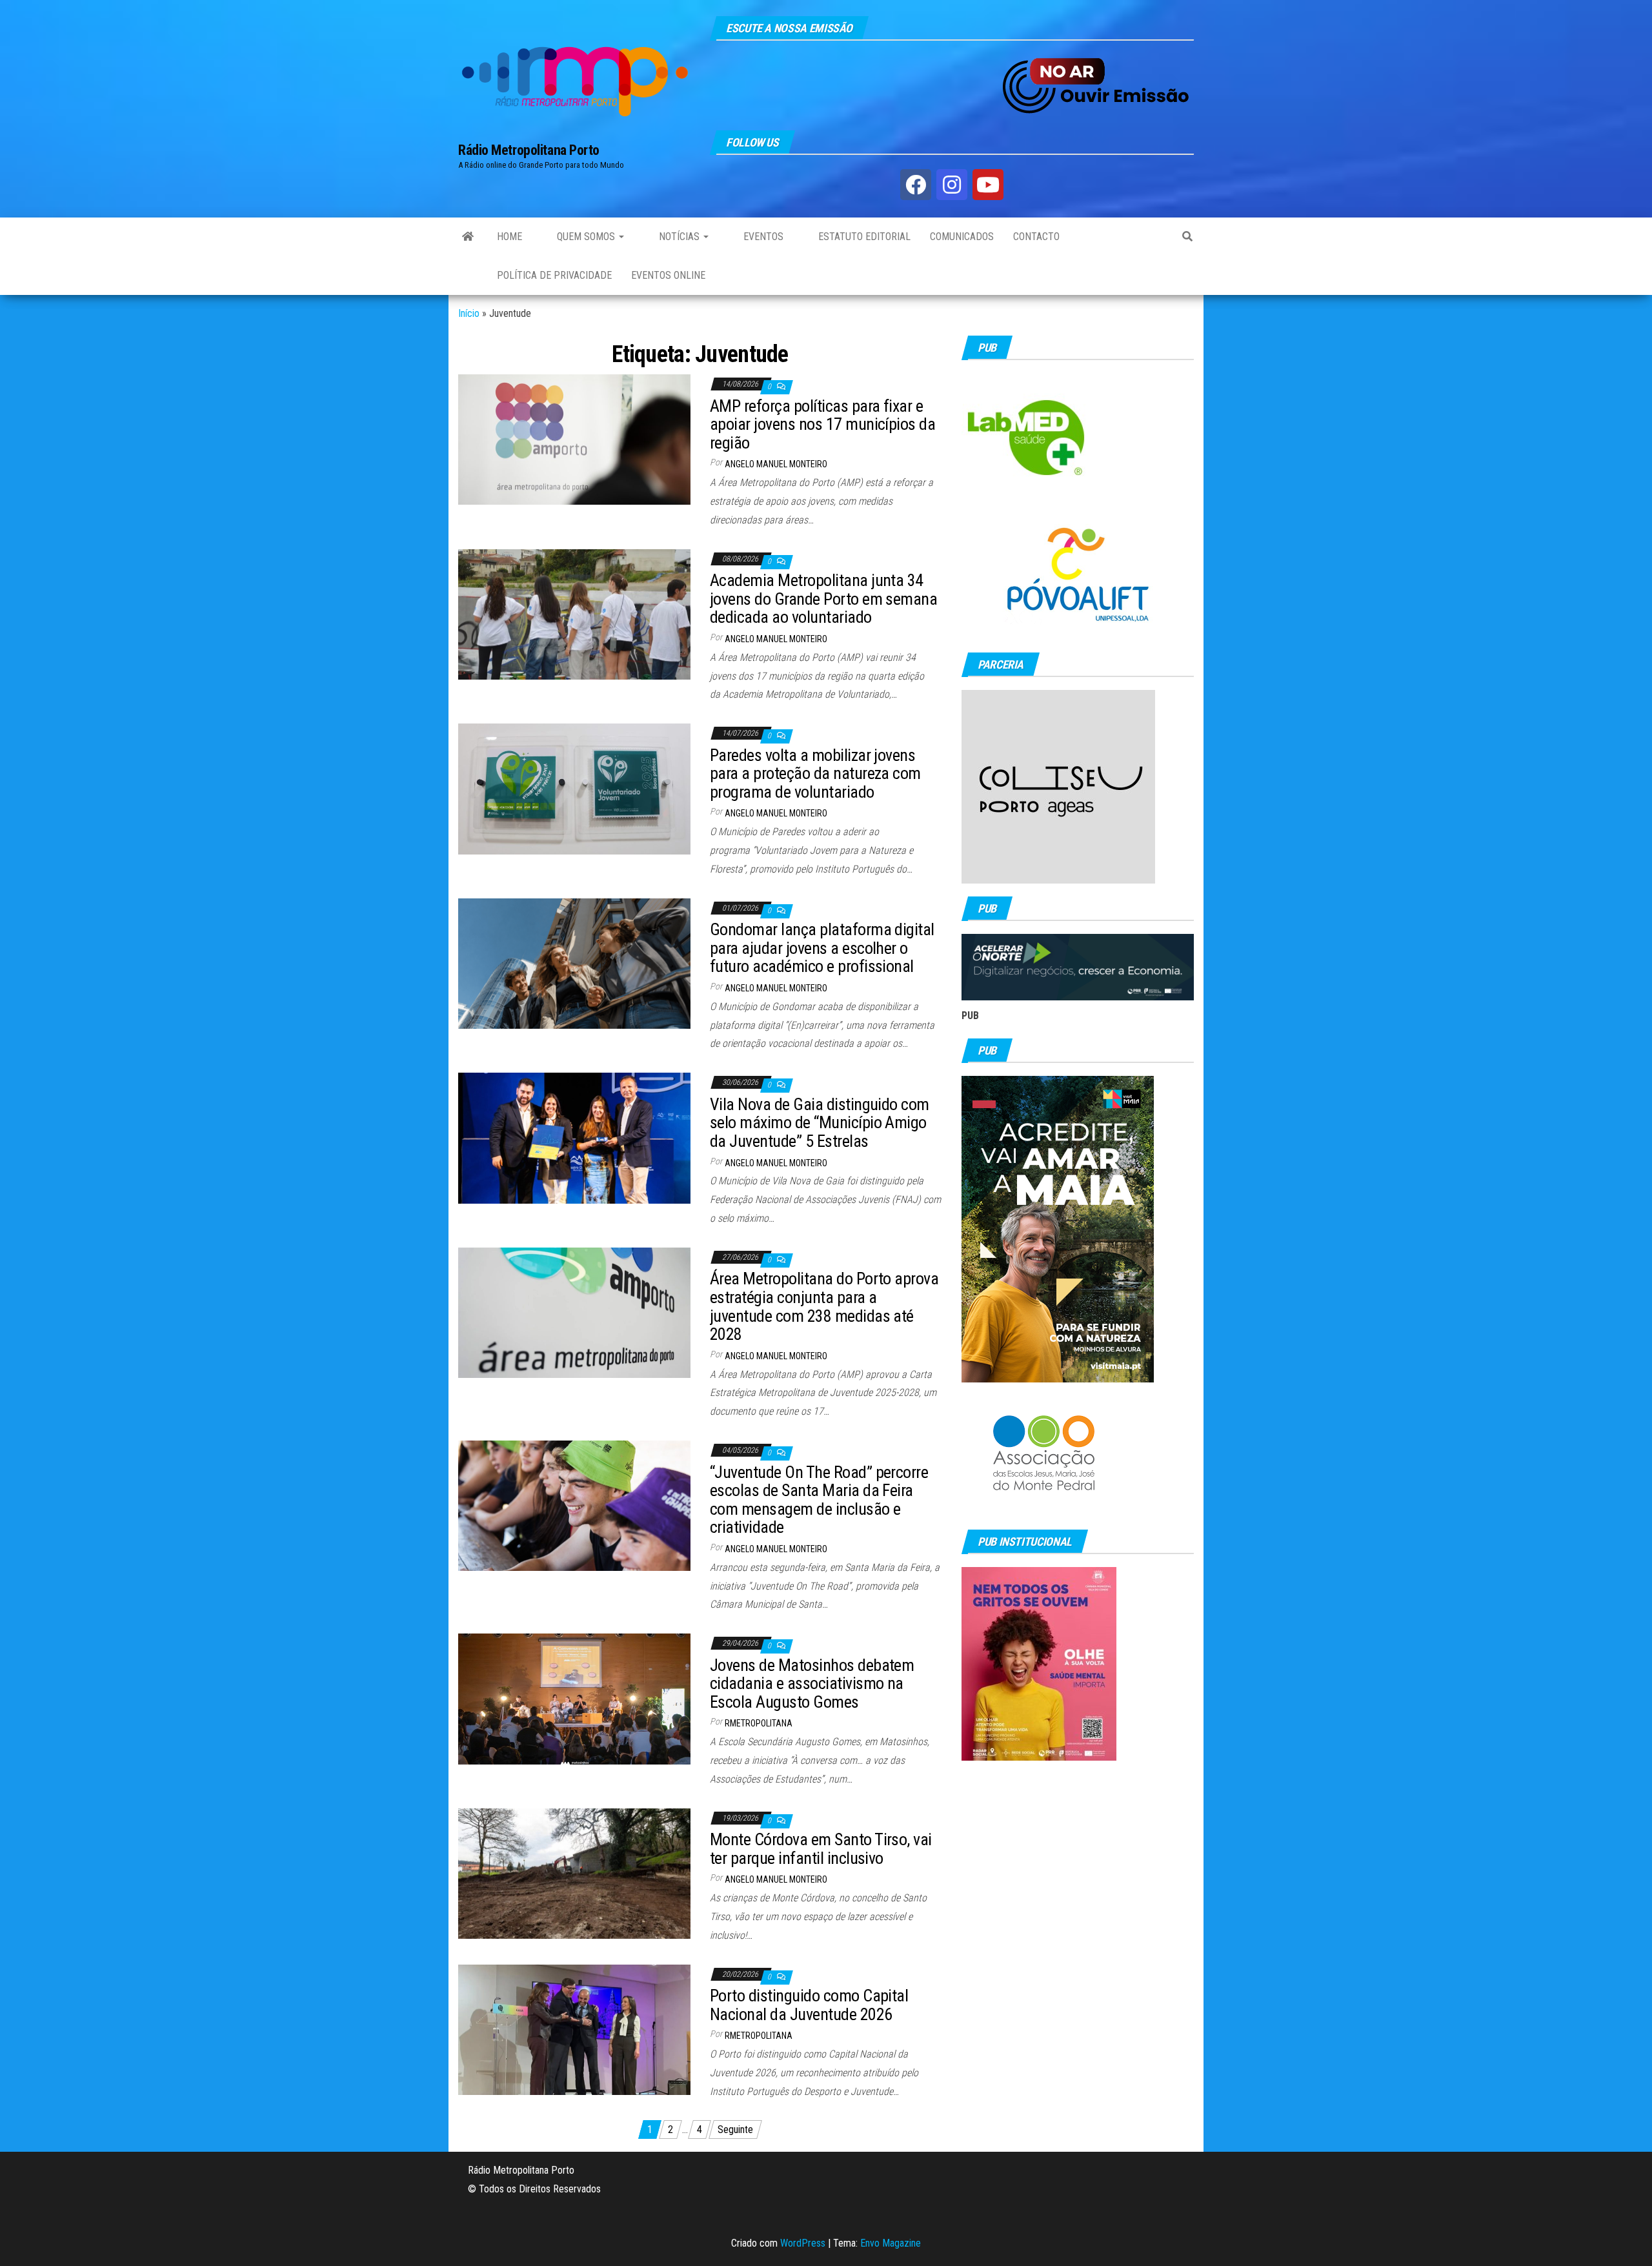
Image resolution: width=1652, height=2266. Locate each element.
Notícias (679, 237)
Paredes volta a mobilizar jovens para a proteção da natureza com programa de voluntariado (815, 774)
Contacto (1036, 237)
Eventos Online (668, 275)
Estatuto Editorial (863, 237)
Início (469, 313)
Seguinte (735, 2129)
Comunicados (962, 237)
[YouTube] (988, 185)
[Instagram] (952, 185)
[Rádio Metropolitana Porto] (468, 237)
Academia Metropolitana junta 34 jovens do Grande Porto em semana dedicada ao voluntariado (823, 599)
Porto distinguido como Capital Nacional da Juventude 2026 (809, 2005)
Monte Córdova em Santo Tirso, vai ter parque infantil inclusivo (821, 1849)
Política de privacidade (554, 275)
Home (509, 237)
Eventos (762, 237)
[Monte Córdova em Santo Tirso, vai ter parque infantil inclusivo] (574, 1873)
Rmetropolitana (759, 1723)
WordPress (803, 2243)
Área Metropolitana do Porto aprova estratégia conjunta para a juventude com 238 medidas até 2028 (824, 1306)
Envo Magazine (891, 2243)
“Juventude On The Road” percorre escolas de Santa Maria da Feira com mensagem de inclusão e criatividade (819, 1500)
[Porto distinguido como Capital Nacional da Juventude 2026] (574, 2029)
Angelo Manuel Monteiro (776, 464)
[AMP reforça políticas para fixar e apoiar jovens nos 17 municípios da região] (574, 439)
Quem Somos (586, 237)
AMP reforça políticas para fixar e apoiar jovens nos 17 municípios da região (822, 424)
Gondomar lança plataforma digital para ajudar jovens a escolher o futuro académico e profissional (822, 948)
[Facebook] (916, 185)
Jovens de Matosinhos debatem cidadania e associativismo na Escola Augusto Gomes (812, 1684)
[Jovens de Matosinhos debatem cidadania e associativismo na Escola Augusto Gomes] (574, 1698)
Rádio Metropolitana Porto (529, 150)
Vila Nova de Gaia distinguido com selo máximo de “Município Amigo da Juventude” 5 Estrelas (820, 1123)
